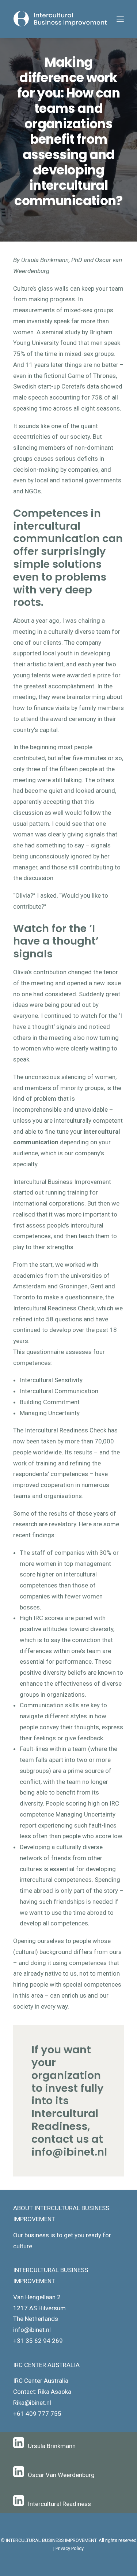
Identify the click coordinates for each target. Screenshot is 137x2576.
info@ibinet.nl (69, 2152)
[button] (120, 19)
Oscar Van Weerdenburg (61, 2475)
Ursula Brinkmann (52, 2446)
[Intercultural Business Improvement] (61, 19)
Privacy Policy (70, 2548)
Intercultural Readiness (59, 2504)
